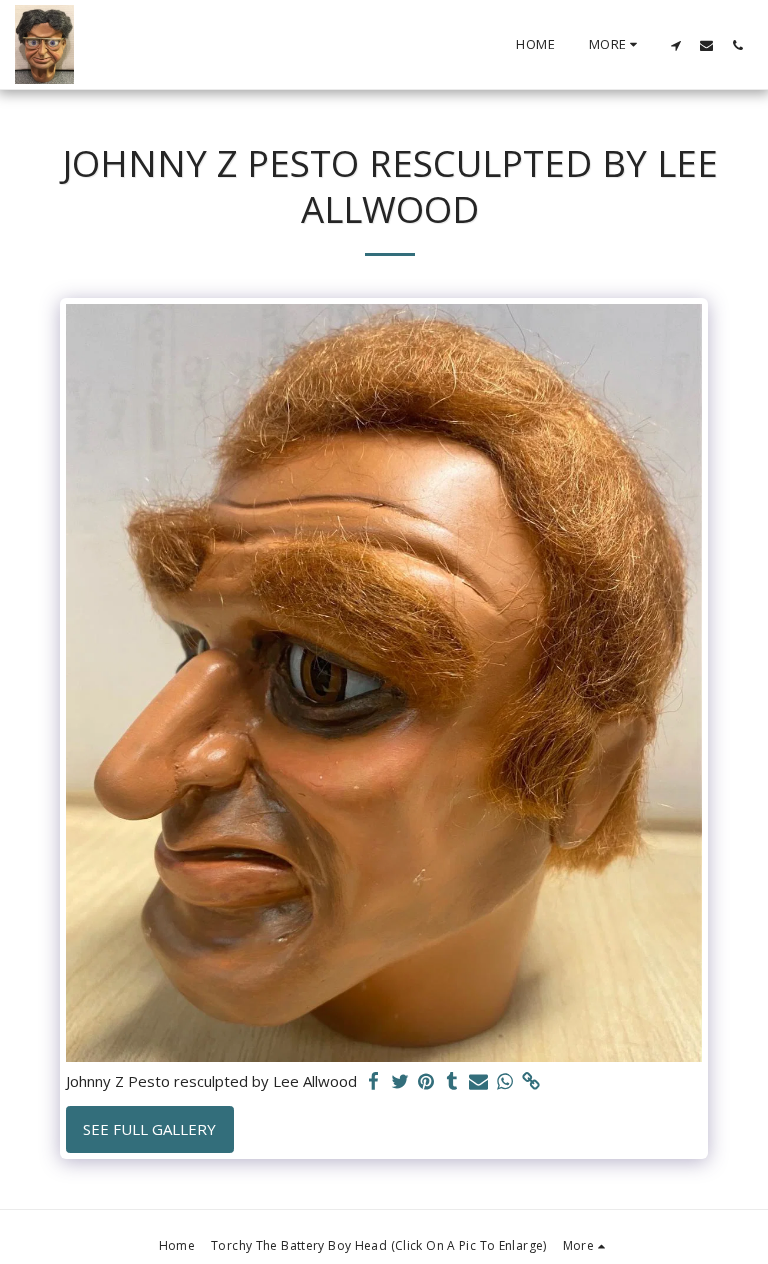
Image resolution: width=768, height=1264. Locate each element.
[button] (675, 45)
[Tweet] (400, 1081)
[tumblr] (452, 1081)
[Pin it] (426, 1081)
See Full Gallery (149, 1129)
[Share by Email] (478, 1081)
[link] (531, 1081)
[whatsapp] (505, 1081)
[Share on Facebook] (373, 1081)
